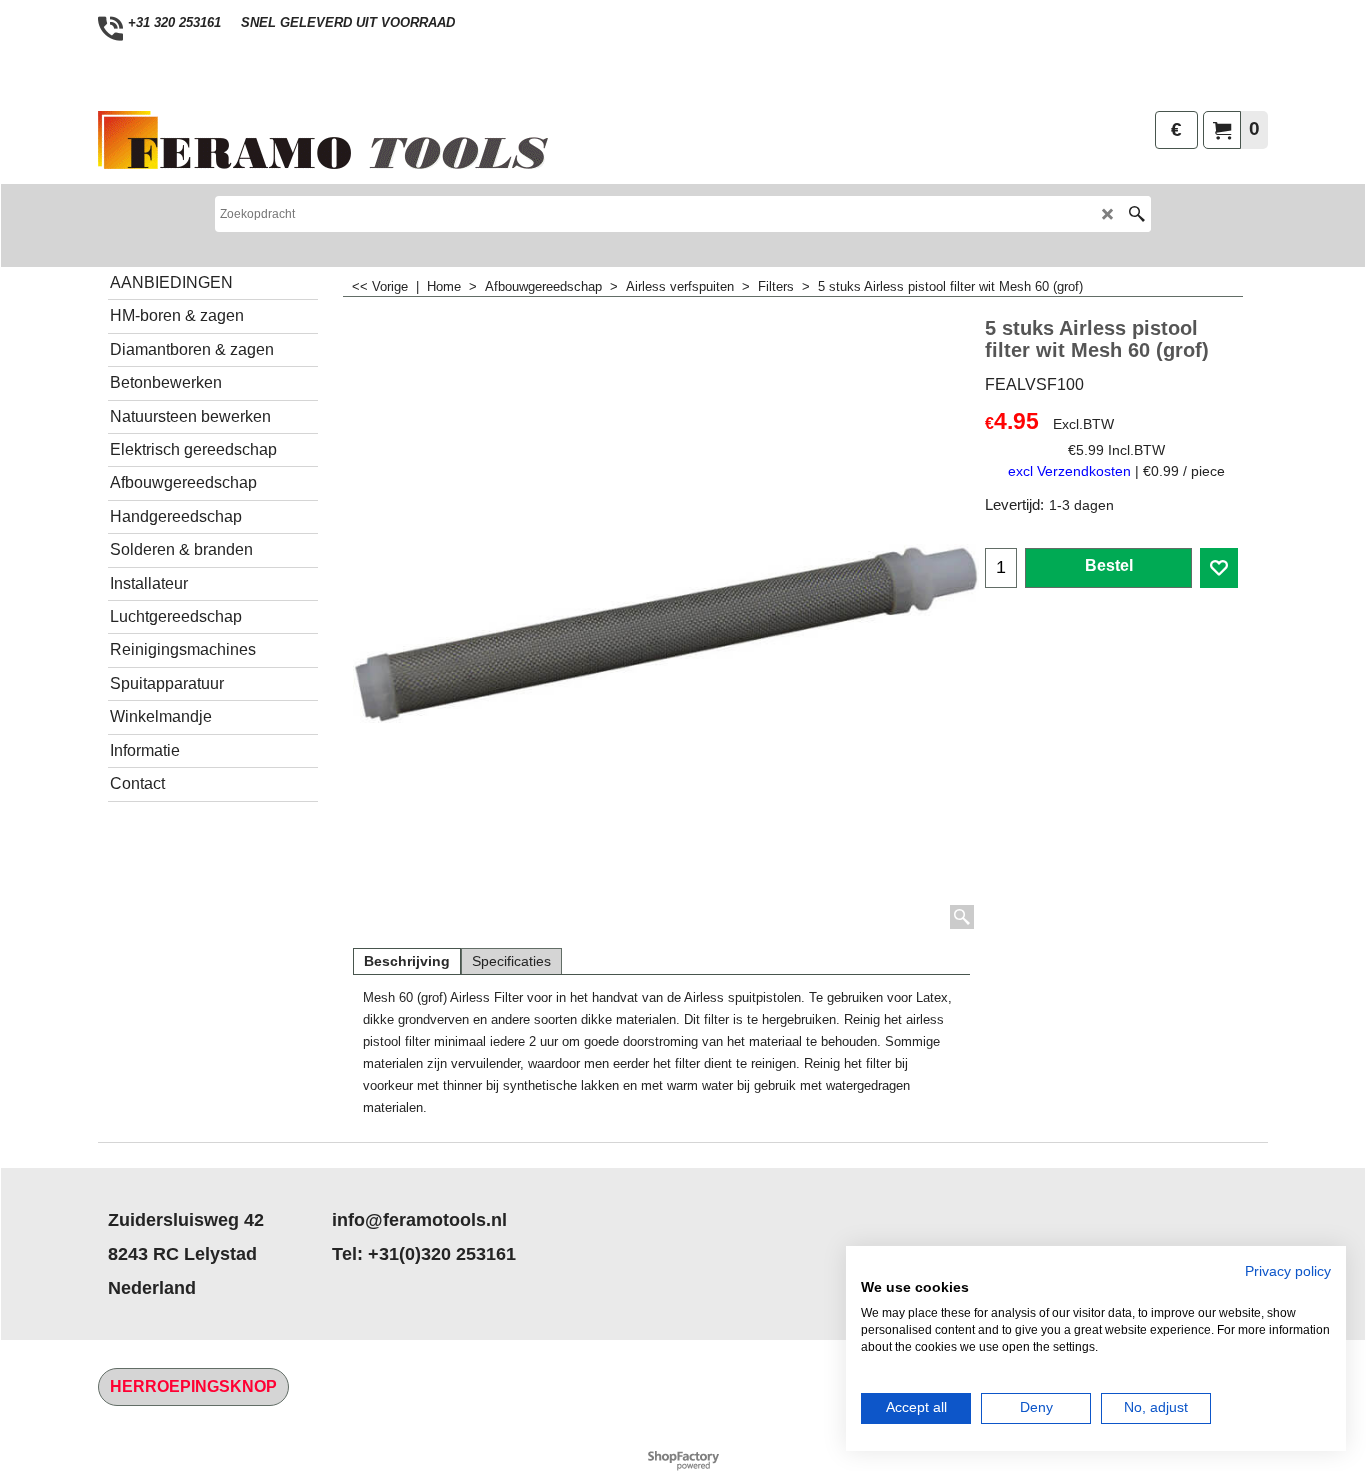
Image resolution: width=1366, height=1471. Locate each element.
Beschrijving (407, 961)
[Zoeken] (1136, 214)
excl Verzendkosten (1069, 471)
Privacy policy (1288, 1271)
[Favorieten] (1219, 568)
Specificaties (511, 961)
